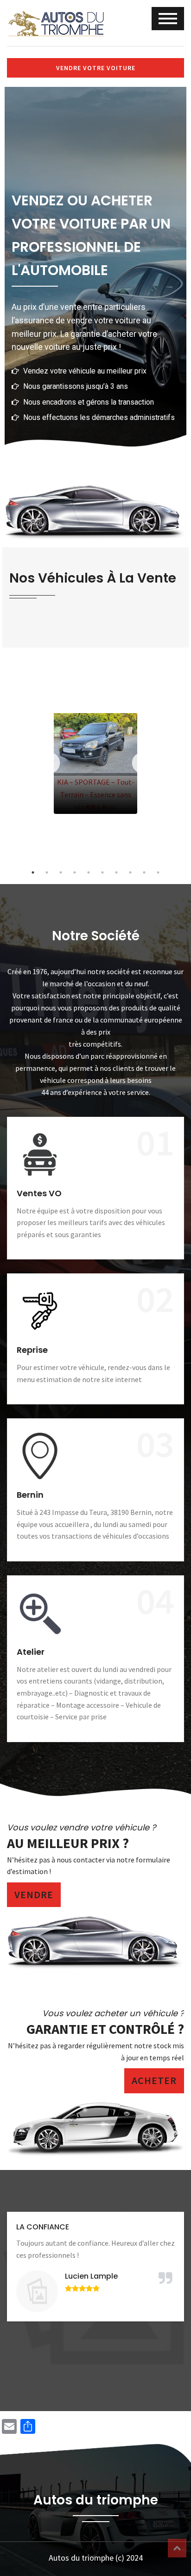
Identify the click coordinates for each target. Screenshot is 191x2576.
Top (177, 2548)
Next (142, 763)
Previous (49, 763)
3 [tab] (61, 872)
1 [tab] (33, 872)
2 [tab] (47, 872)
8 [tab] (130, 872)
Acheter (154, 2080)
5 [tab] (89, 872)
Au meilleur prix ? (68, 1843)
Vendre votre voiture (96, 68)
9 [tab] (144, 872)
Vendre (34, 1894)
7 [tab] (116, 872)
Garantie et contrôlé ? (105, 2029)
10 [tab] (158, 872)
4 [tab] (75, 872)
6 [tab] (102, 872)
